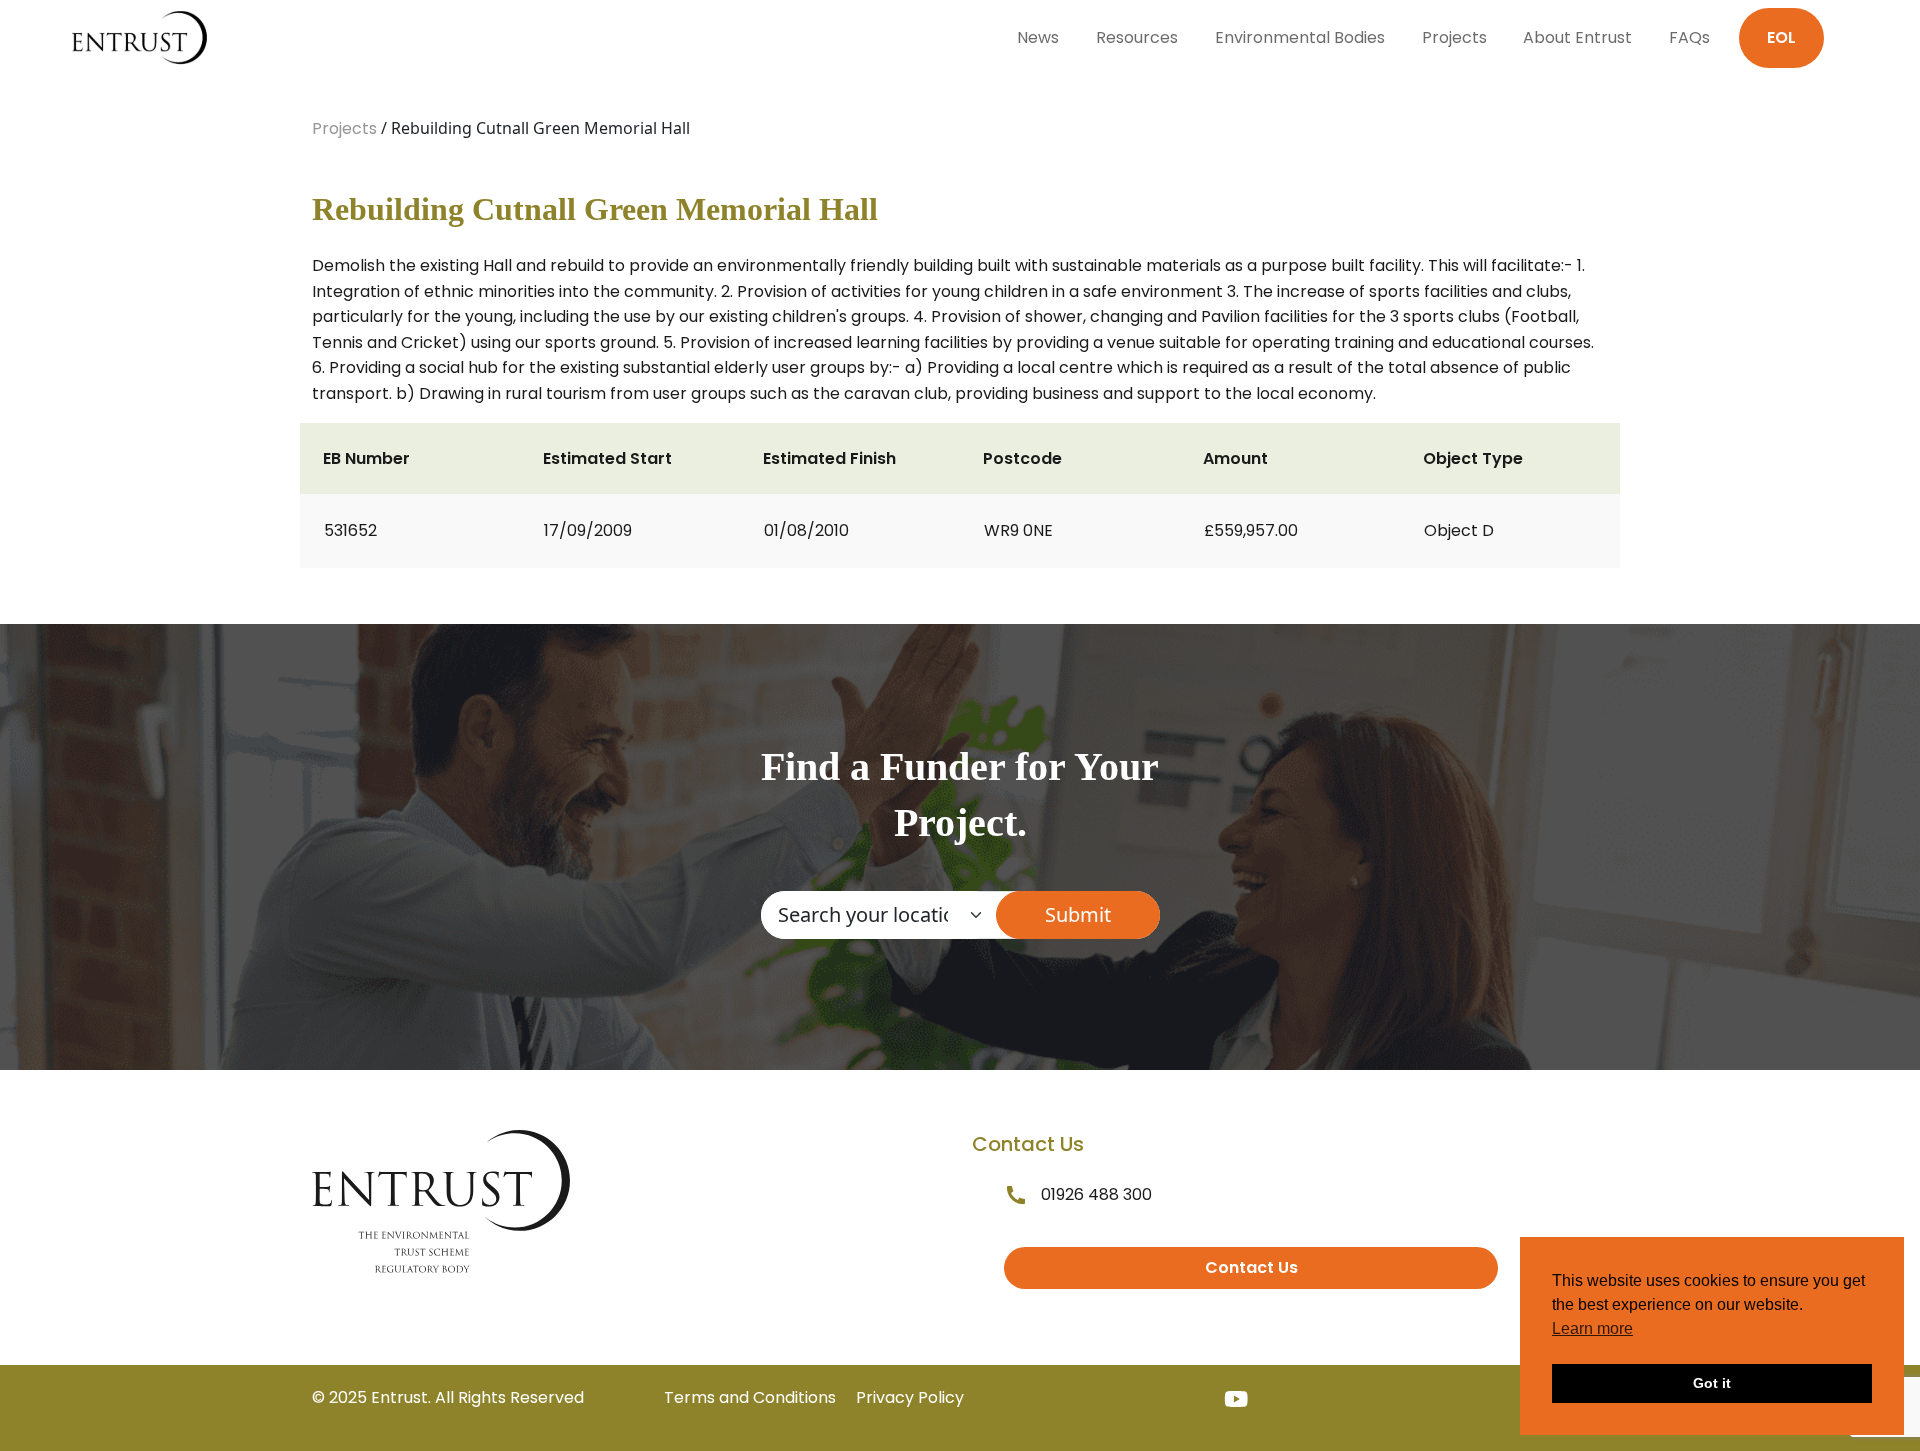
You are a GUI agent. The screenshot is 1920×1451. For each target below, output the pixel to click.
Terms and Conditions (750, 1397)
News (1038, 37)
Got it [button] (1712, 1383)
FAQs (1689, 37)
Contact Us (1251, 1267)
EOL (1781, 37)
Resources (1137, 37)
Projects (1454, 37)
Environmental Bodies (1300, 37)
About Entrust (1577, 37)
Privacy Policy (910, 1397)
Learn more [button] (1592, 1328)
